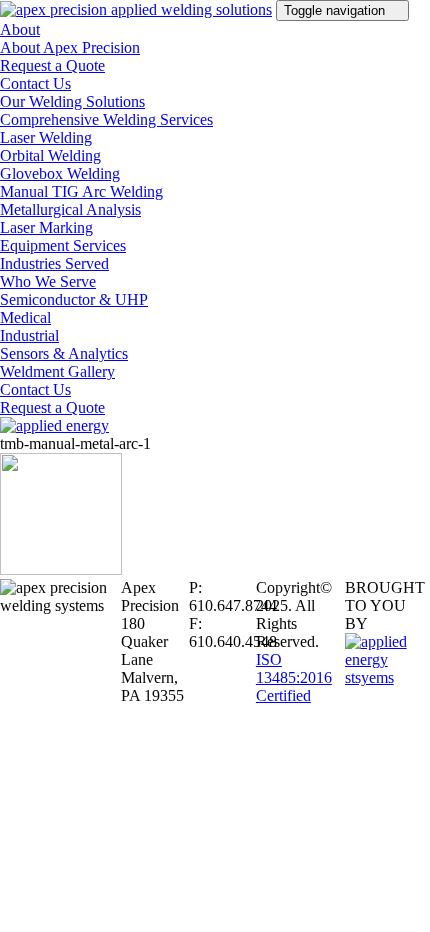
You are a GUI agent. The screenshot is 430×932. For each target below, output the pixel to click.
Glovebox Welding (60, 173)
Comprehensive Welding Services (106, 119)
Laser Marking (46, 227)
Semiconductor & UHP (74, 299)
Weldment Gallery (57, 371)
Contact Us (35, 83)
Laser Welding (46, 137)
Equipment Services (63, 245)
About (20, 29)
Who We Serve (48, 281)
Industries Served (54, 263)
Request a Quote (52, 65)
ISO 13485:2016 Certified (294, 677)
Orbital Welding (50, 155)
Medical (25, 317)
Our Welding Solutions (72, 101)
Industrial (29, 335)
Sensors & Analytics (64, 353)
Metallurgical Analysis (70, 209)
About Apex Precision (70, 47)
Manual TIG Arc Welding (81, 191)
